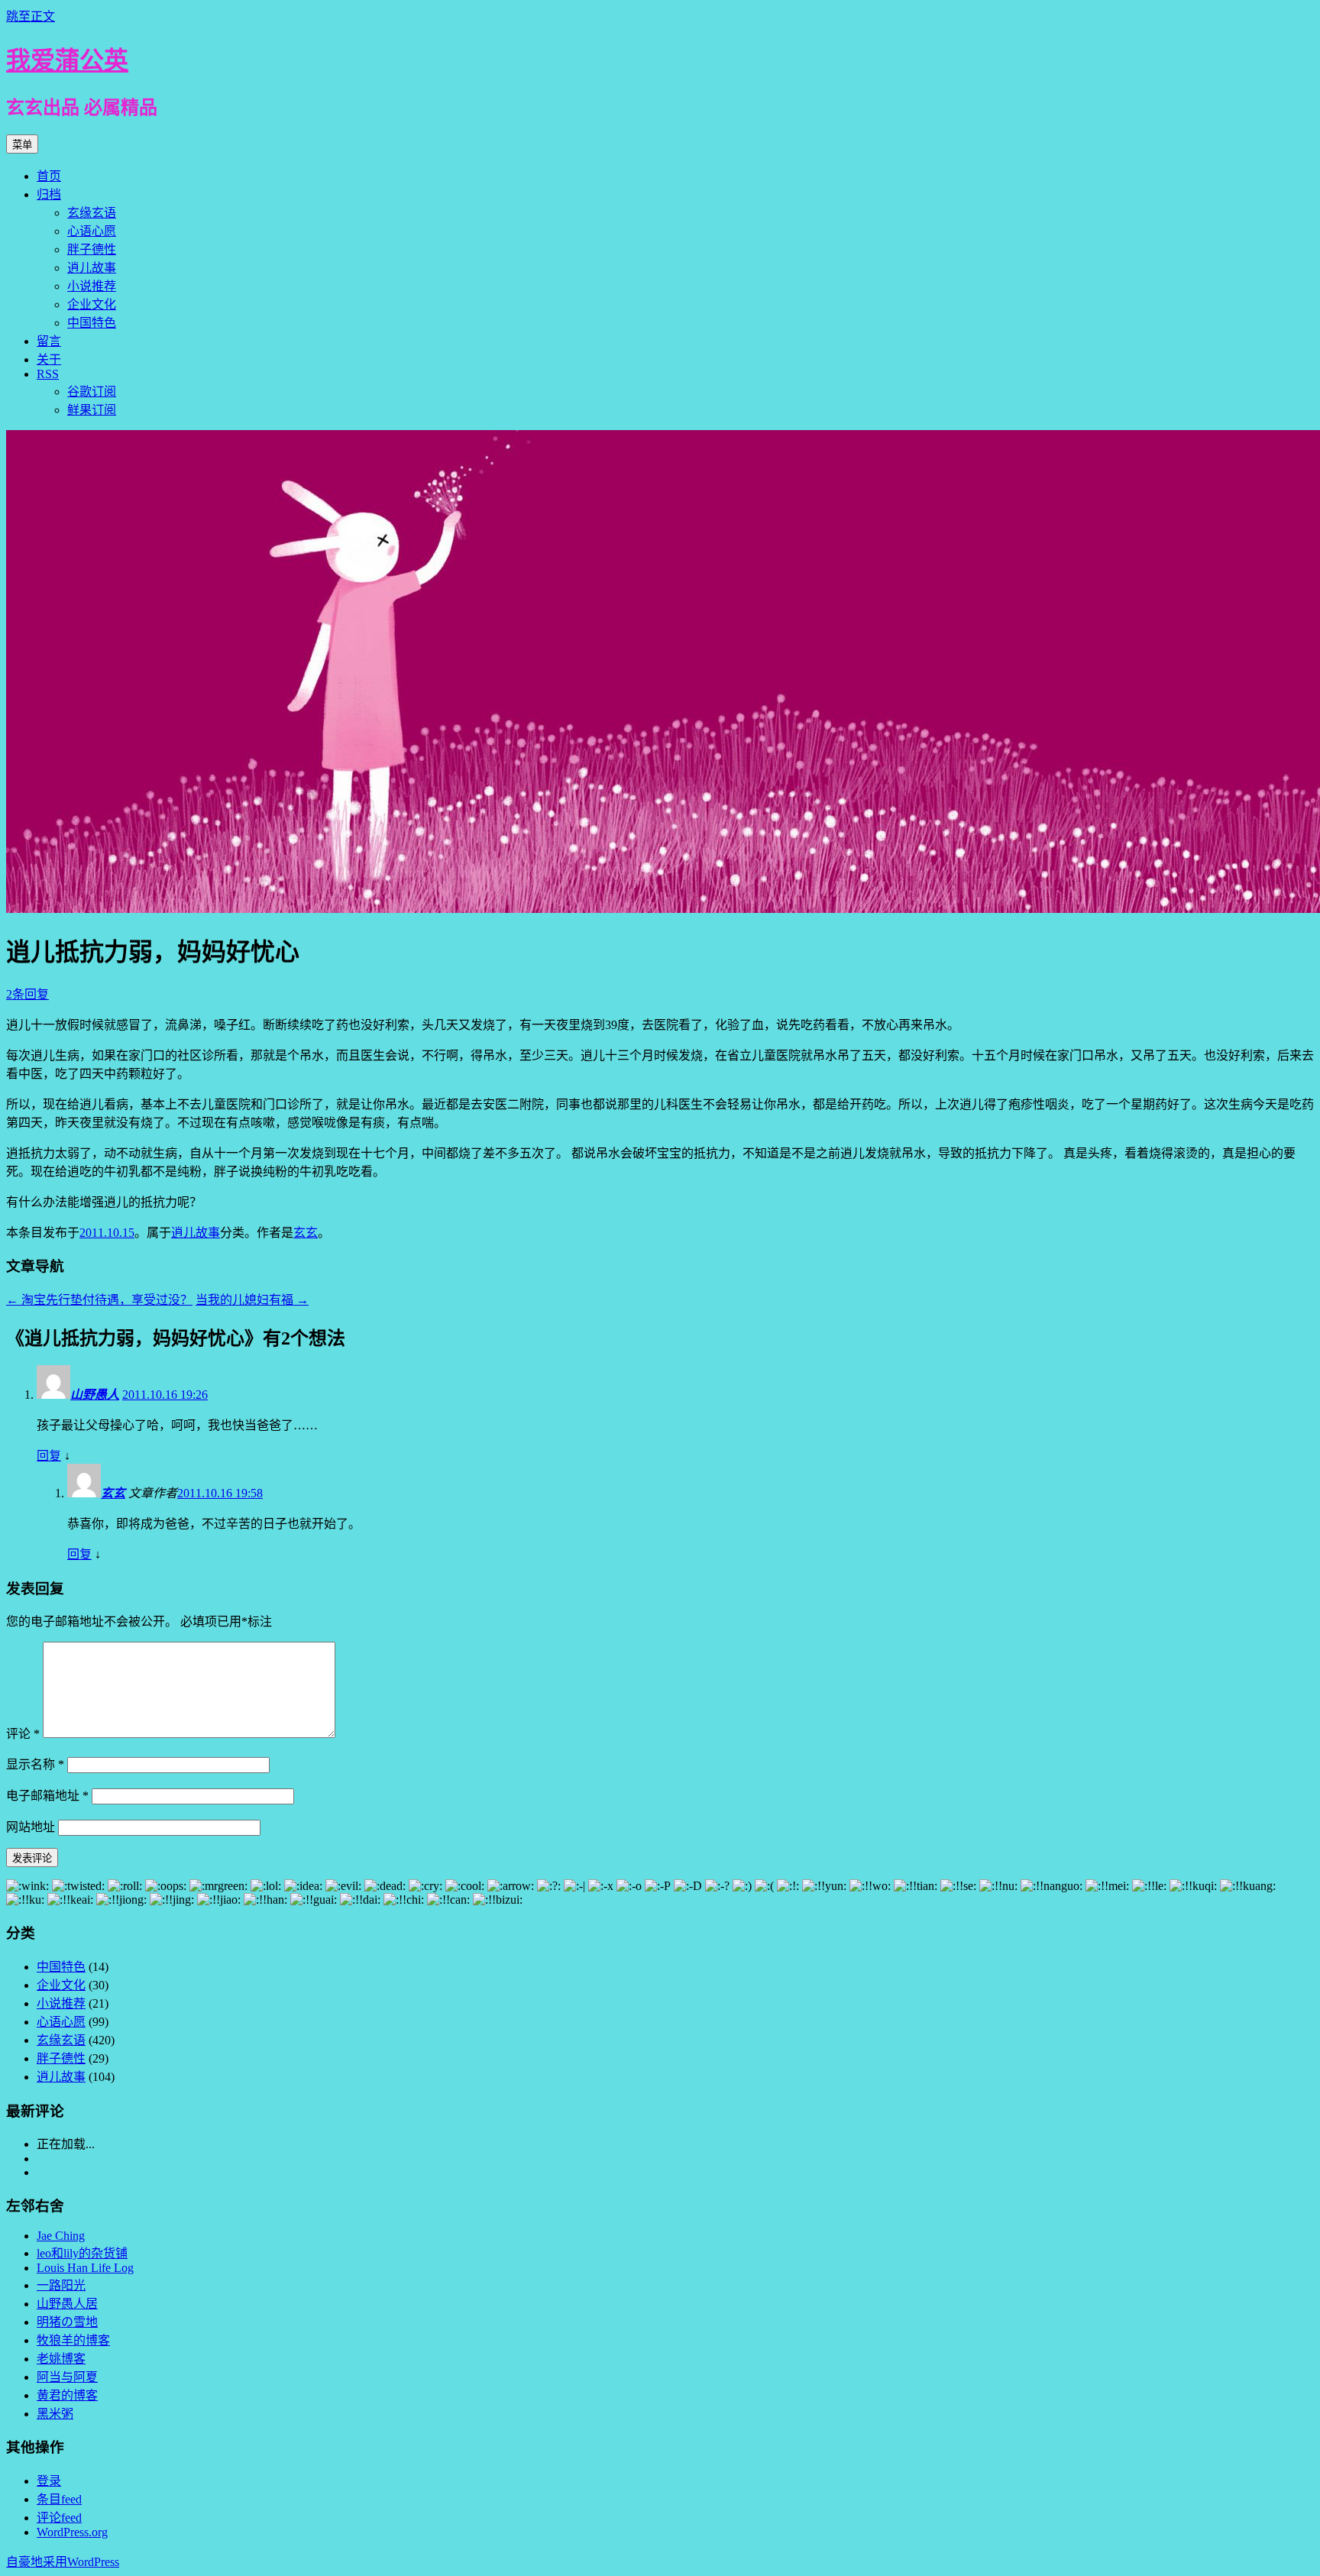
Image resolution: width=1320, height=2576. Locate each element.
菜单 (22, 145)
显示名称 (35, 1764)
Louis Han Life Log (85, 2268)
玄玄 (306, 1233)
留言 (49, 341)
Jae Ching (61, 2236)
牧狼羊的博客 (73, 2340)
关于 (49, 359)
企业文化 (92, 304)
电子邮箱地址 (47, 1796)
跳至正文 (31, 16)
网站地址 (31, 1827)
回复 (49, 1456)
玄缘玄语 (92, 213)
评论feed (59, 2518)
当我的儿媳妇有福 (252, 1300)
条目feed (59, 2499)
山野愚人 (95, 1395)
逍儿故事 (92, 268)
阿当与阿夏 (67, 2377)
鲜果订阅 (92, 410)
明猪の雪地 (67, 2322)
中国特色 (92, 323)
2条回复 (27, 994)
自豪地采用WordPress (63, 2562)
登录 (49, 2481)
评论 (23, 1734)
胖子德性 (92, 249)
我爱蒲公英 (67, 60)
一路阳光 (61, 2285)
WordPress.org (72, 2532)
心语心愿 (92, 231)
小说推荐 (92, 286)
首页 (49, 176)
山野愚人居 (67, 2304)
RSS (48, 374)
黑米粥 (55, 2414)
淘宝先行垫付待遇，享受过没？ (99, 1300)
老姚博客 (61, 2359)
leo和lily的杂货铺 (82, 2253)
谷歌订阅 (92, 392)
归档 (49, 194)
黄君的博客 (67, 2395)
